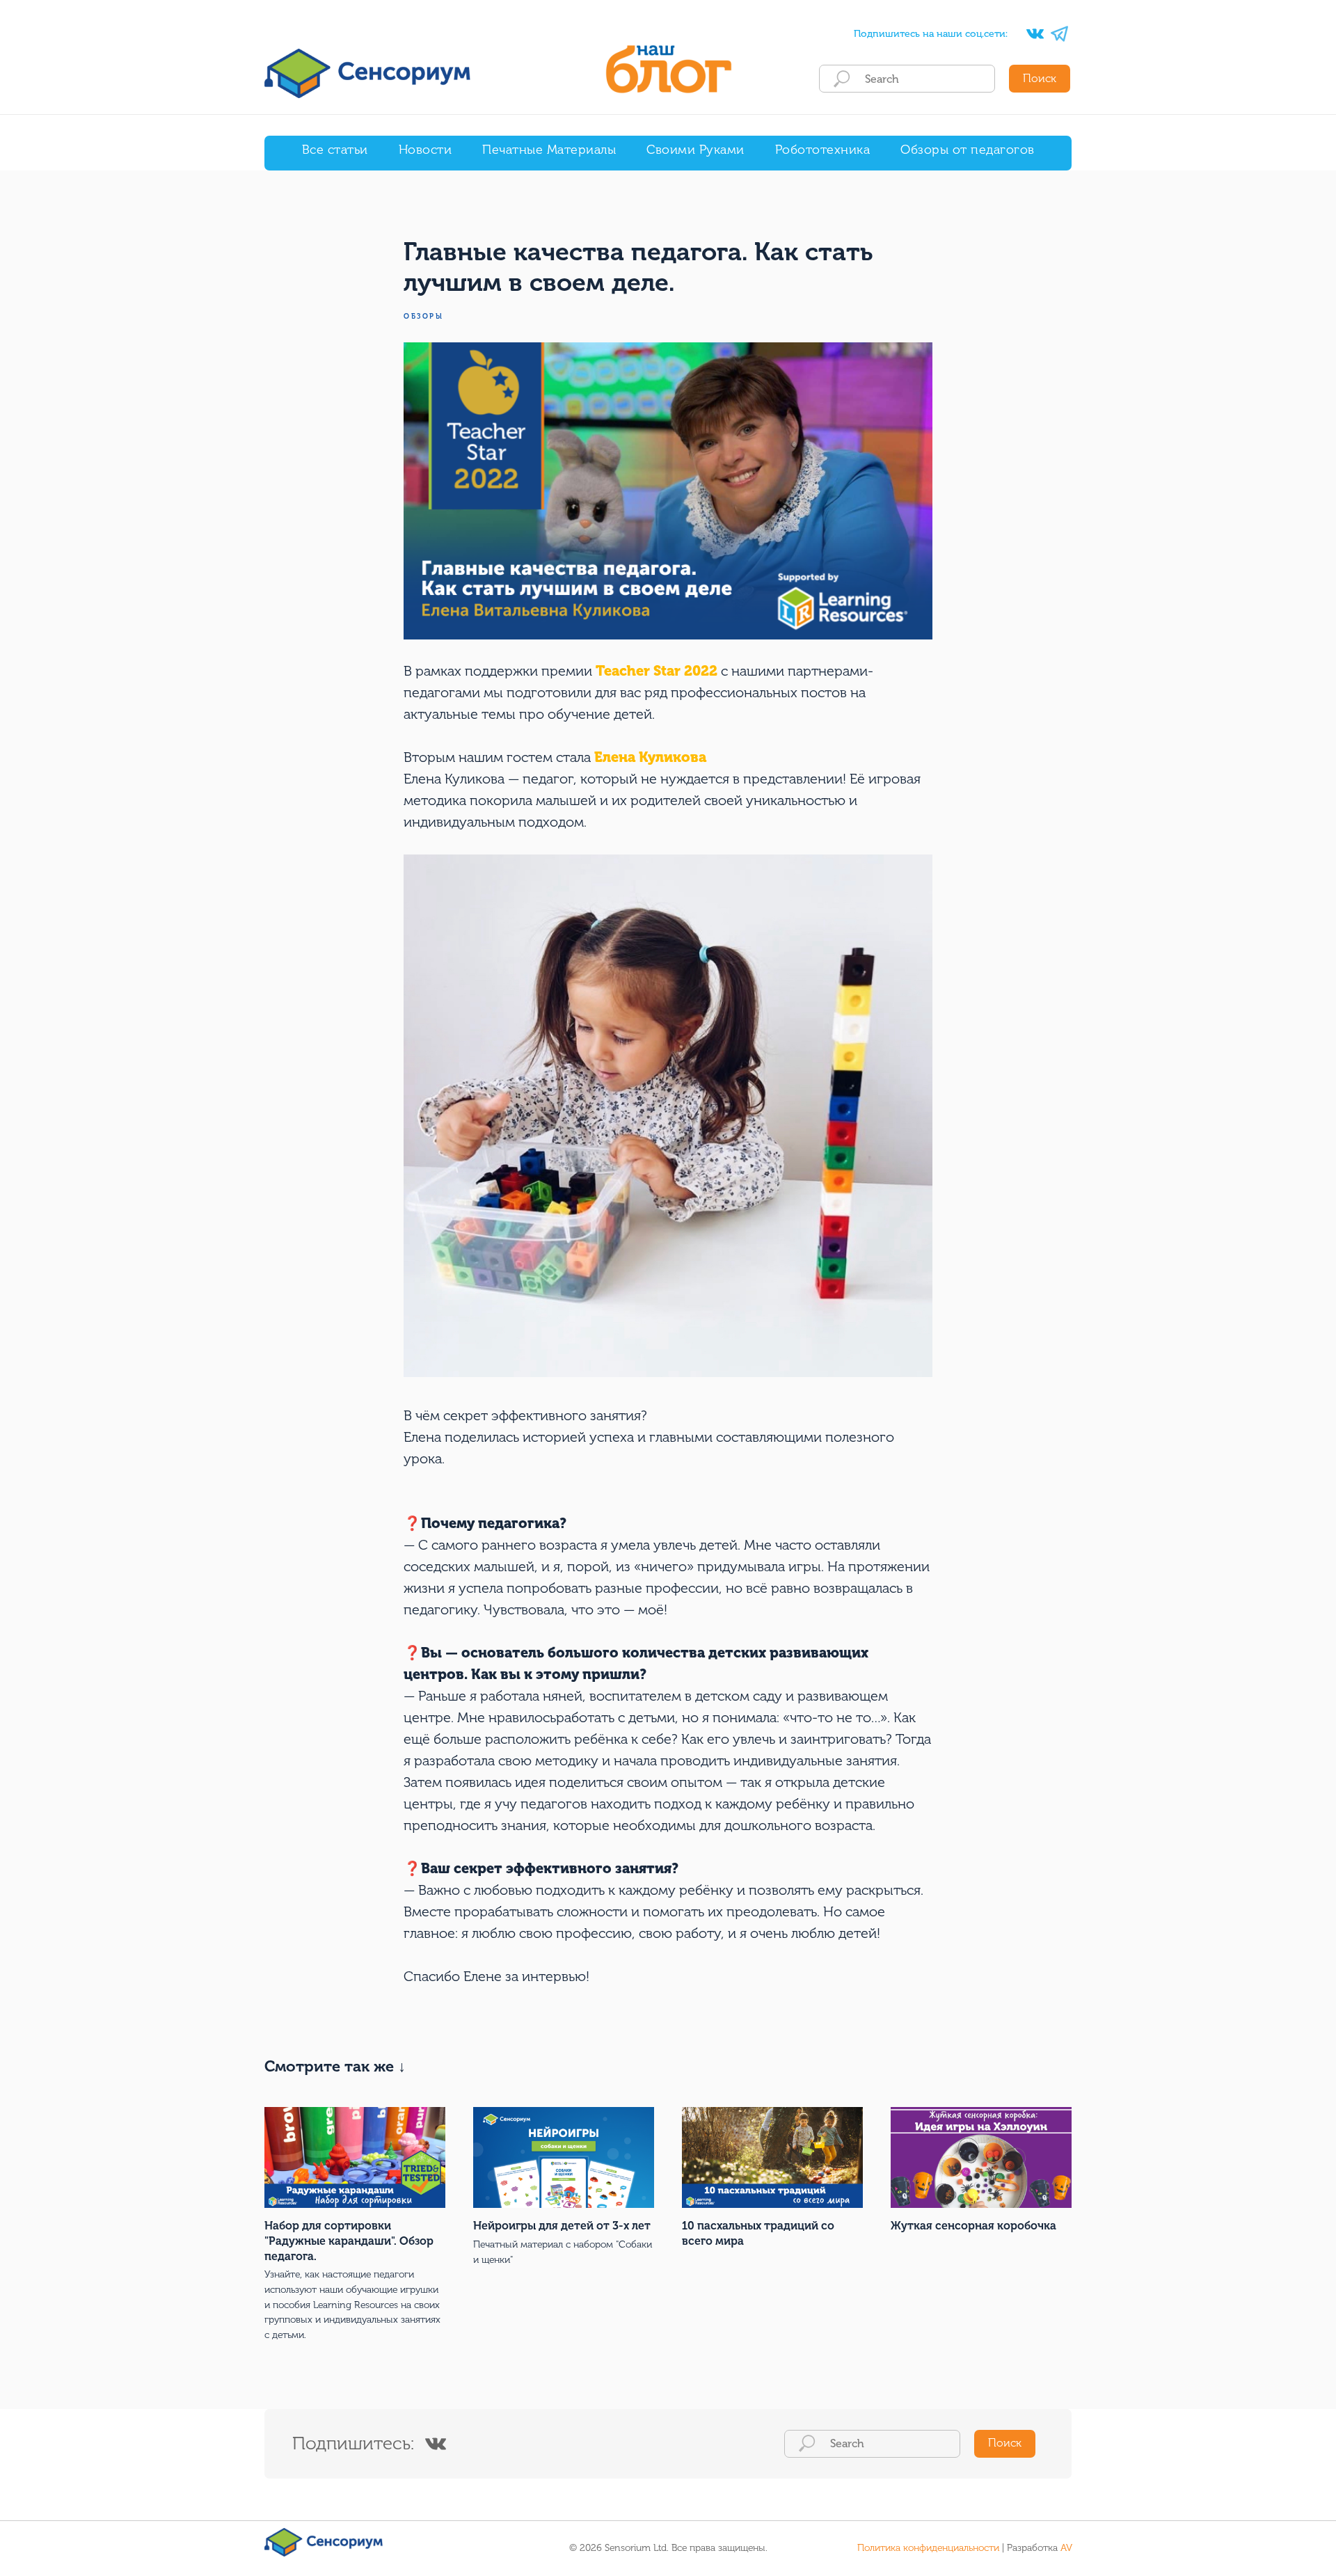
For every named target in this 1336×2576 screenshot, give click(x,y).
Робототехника (823, 150)
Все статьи (335, 150)
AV (1066, 2548)
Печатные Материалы (549, 150)
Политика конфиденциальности (928, 2548)
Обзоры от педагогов (968, 150)
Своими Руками (695, 150)
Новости (426, 150)
